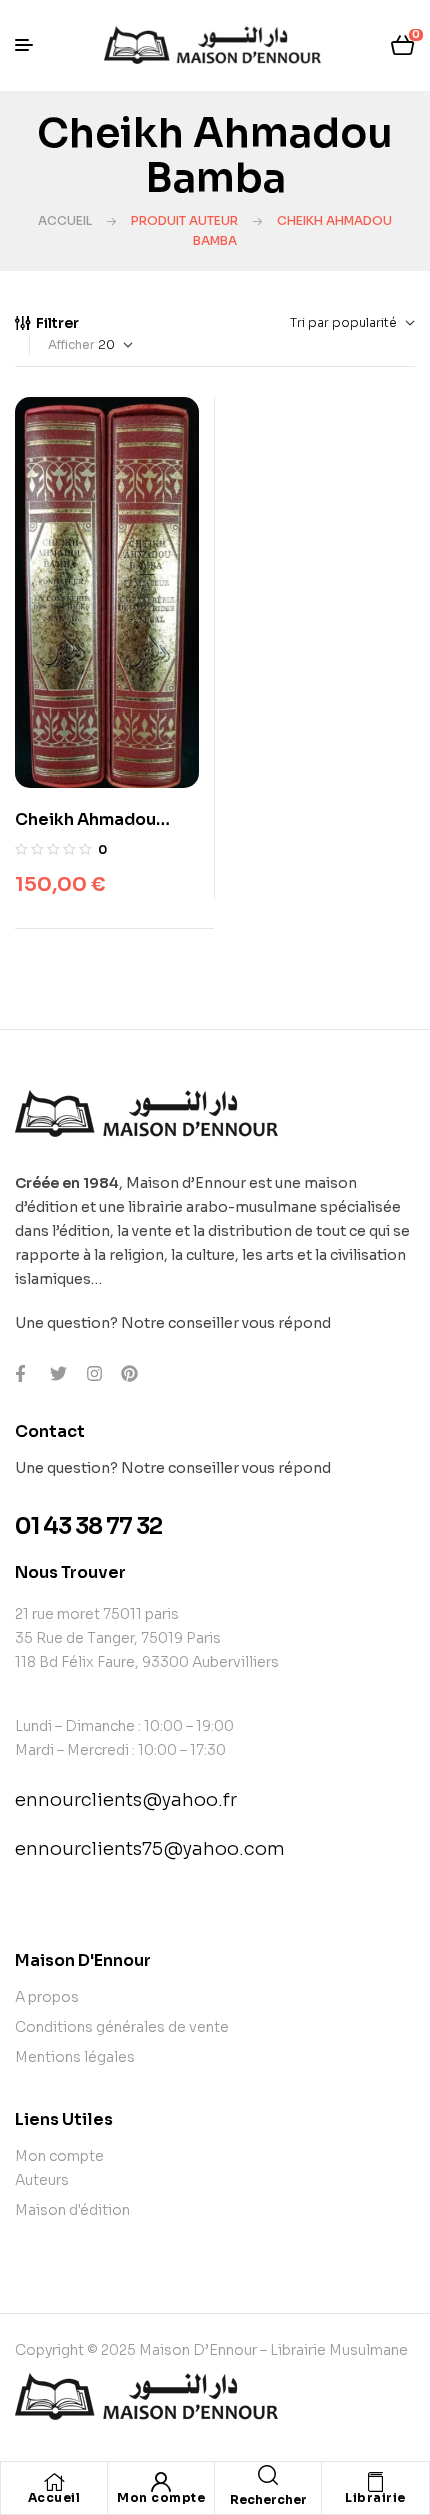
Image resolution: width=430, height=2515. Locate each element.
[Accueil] (54, 2482)
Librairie (375, 2497)
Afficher (71, 344)
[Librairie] (376, 2482)
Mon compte (161, 2497)
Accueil (65, 220)
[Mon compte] (161, 2482)
